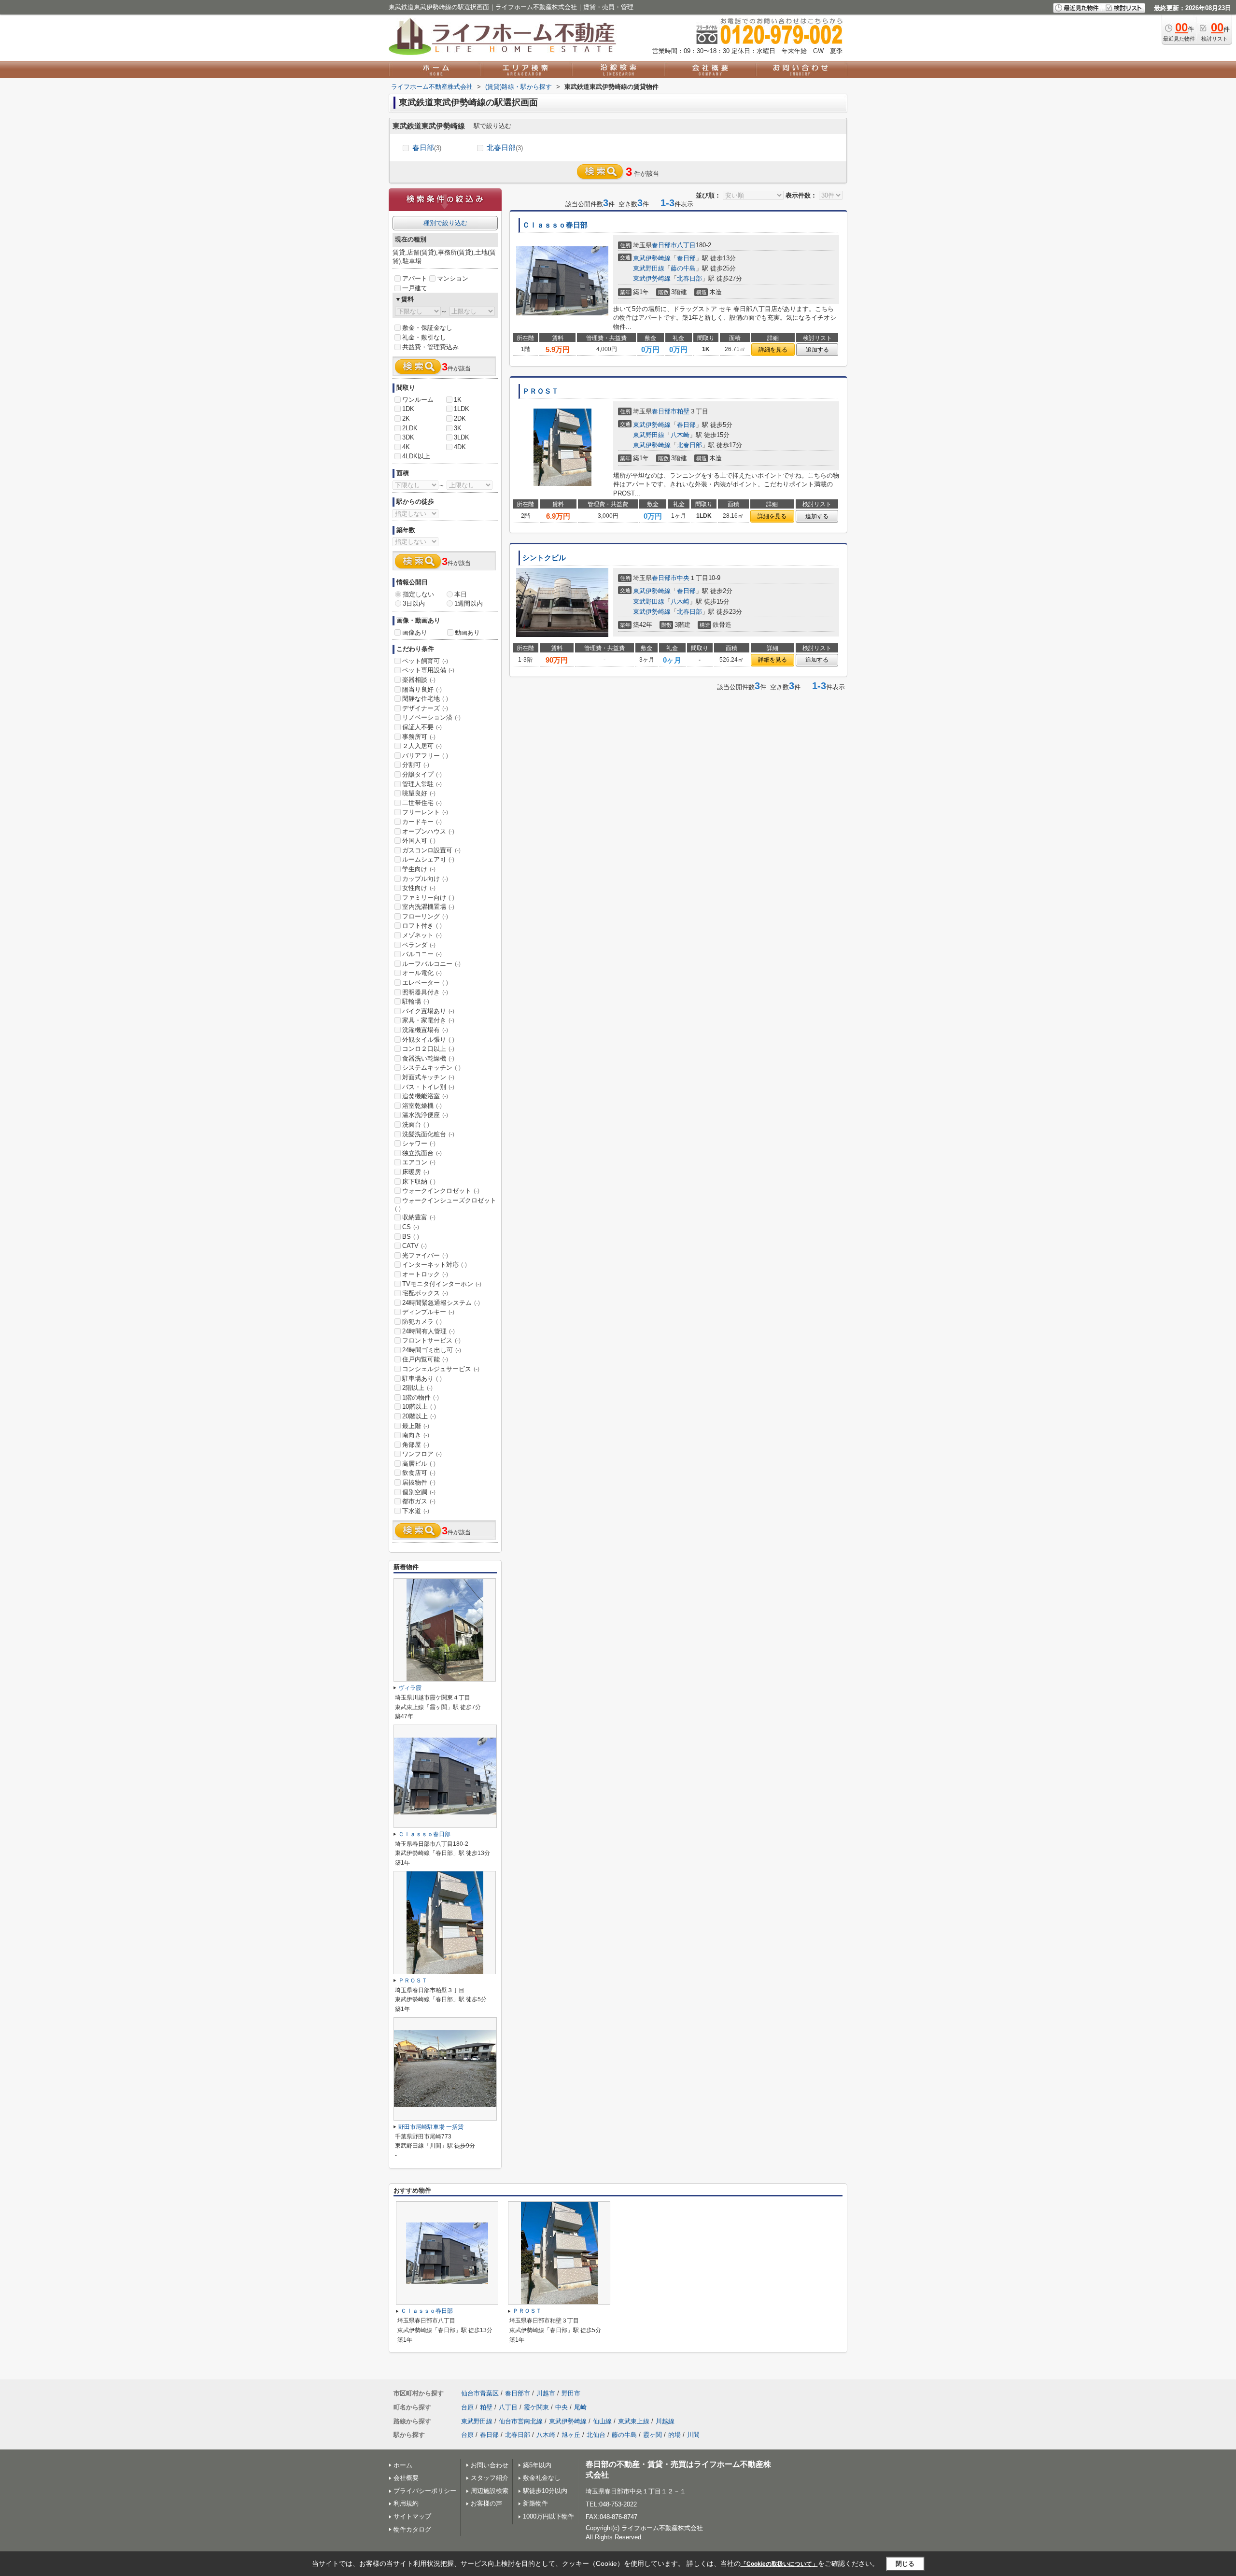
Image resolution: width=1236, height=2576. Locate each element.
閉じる (905, 2564)
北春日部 (505, 148)
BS (411, 1237)
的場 (674, 2435)
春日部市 (664, 245)
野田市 (571, 2393)
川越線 (665, 2421)
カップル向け (425, 879)
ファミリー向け (428, 898)
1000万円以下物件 (548, 2516)
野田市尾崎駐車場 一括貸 (431, 2127)
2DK (460, 418)
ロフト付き (422, 926)
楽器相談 (419, 680)
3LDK (462, 437)
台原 (467, 2407)
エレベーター (425, 983)
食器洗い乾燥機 (428, 1058)
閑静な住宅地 (425, 699)
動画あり (467, 632)
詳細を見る (773, 350)
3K (458, 428)
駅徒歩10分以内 (545, 2491)
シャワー (419, 1143)
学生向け (419, 869)
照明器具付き (425, 992)
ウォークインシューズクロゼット (446, 1204)
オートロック (425, 1274)
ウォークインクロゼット (441, 1191)
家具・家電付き (428, 1020)
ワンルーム (418, 400)
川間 (693, 2435)
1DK (408, 409)
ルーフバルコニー (431, 964)
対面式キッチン (428, 1077)
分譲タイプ (422, 774)
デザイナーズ (425, 708)
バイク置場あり (428, 1011)
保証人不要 (422, 727)
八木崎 (680, 435)
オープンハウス (428, 831)
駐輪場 (416, 1001)
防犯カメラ (422, 1322)
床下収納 (419, 1182)
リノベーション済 (431, 717)
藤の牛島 (683, 268)
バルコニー (422, 954)
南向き (416, 1435)
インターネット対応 (435, 1265)
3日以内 (414, 603)
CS (411, 1227)
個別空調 (419, 1492)
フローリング (425, 916)
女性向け (419, 888)
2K (406, 418)
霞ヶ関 (653, 2435)
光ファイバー (425, 1255)
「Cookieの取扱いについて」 (779, 2564)
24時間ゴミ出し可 (432, 1350)
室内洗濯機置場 (428, 907)
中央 (683, 578)
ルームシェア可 (428, 859)
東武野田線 (649, 268)
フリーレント (425, 812)
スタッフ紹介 (490, 2478)
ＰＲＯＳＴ (541, 391)
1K (458, 400)
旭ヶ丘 (571, 2435)
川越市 (546, 2393)
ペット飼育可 (425, 661)
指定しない (418, 594)
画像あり (415, 632)
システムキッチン (431, 1068)
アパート (415, 278)
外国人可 (419, 841)
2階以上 (417, 1388)
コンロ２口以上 (428, 1049)
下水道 (416, 1511)
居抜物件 (419, 1482)
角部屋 (416, 1445)
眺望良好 (419, 793)
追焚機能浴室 (425, 1096)
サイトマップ (412, 2516)
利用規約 (406, 2503)
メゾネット (422, 935)
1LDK (462, 409)
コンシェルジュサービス (441, 1369)
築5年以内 (537, 2465)
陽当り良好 (422, 689)
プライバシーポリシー (425, 2491)
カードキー (422, 822)
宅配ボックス (425, 1293)
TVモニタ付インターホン (442, 1284)
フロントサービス (431, 1340)
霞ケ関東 (536, 2407)
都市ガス (419, 1501)
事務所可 (419, 737)
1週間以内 (469, 603)
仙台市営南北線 (521, 2421)
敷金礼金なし (542, 2478)
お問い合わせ (490, 2465)
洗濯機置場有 (425, 1030)
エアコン (419, 1162)
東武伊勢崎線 (652, 258)
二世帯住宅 (422, 803)
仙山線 (602, 2421)
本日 (461, 594)
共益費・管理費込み (430, 347)
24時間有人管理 (428, 1331)
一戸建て (415, 288)
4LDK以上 (416, 456)
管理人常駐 (422, 784)
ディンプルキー (428, 1312)
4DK (460, 447)
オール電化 (422, 973)
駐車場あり (422, 1379)
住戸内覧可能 (425, 1359)
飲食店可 (419, 1473)
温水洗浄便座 (425, 1115)
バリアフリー (425, 756)
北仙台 (596, 2435)
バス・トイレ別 (428, 1087)
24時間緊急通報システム (441, 1303)
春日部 (427, 148)
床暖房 (416, 1172)
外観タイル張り (428, 1040)
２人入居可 (422, 746)
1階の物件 (421, 1397)
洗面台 (416, 1125)
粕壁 (683, 411)
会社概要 (406, 2478)
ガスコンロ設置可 (431, 850)
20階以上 (419, 1416)
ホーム (403, 2465)
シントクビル (544, 558)
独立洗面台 (422, 1153)
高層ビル (419, 1464)
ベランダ (419, 945)
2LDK (410, 428)
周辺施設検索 (490, 2491)
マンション (453, 278)
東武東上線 (634, 2421)
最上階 (416, 1426)
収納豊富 (419, 1217)
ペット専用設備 (428, 670)
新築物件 (535, 2503)
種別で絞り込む (445, 223)
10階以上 (419, 1407)
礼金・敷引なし (424, 337)
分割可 (416, 765)
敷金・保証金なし (427, 328)
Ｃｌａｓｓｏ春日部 (555, 225)
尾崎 (580, 2407)
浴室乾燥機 (422, 1106)
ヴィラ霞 (410, 1688)
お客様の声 (486, 2503)
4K (406, 447)
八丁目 (686, 245)
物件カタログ (412, 2529)
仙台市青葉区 (480, 2393)
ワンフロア (422, 1454)
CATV (414, 1246)
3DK (408, 437)
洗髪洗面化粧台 (428, 1134)
